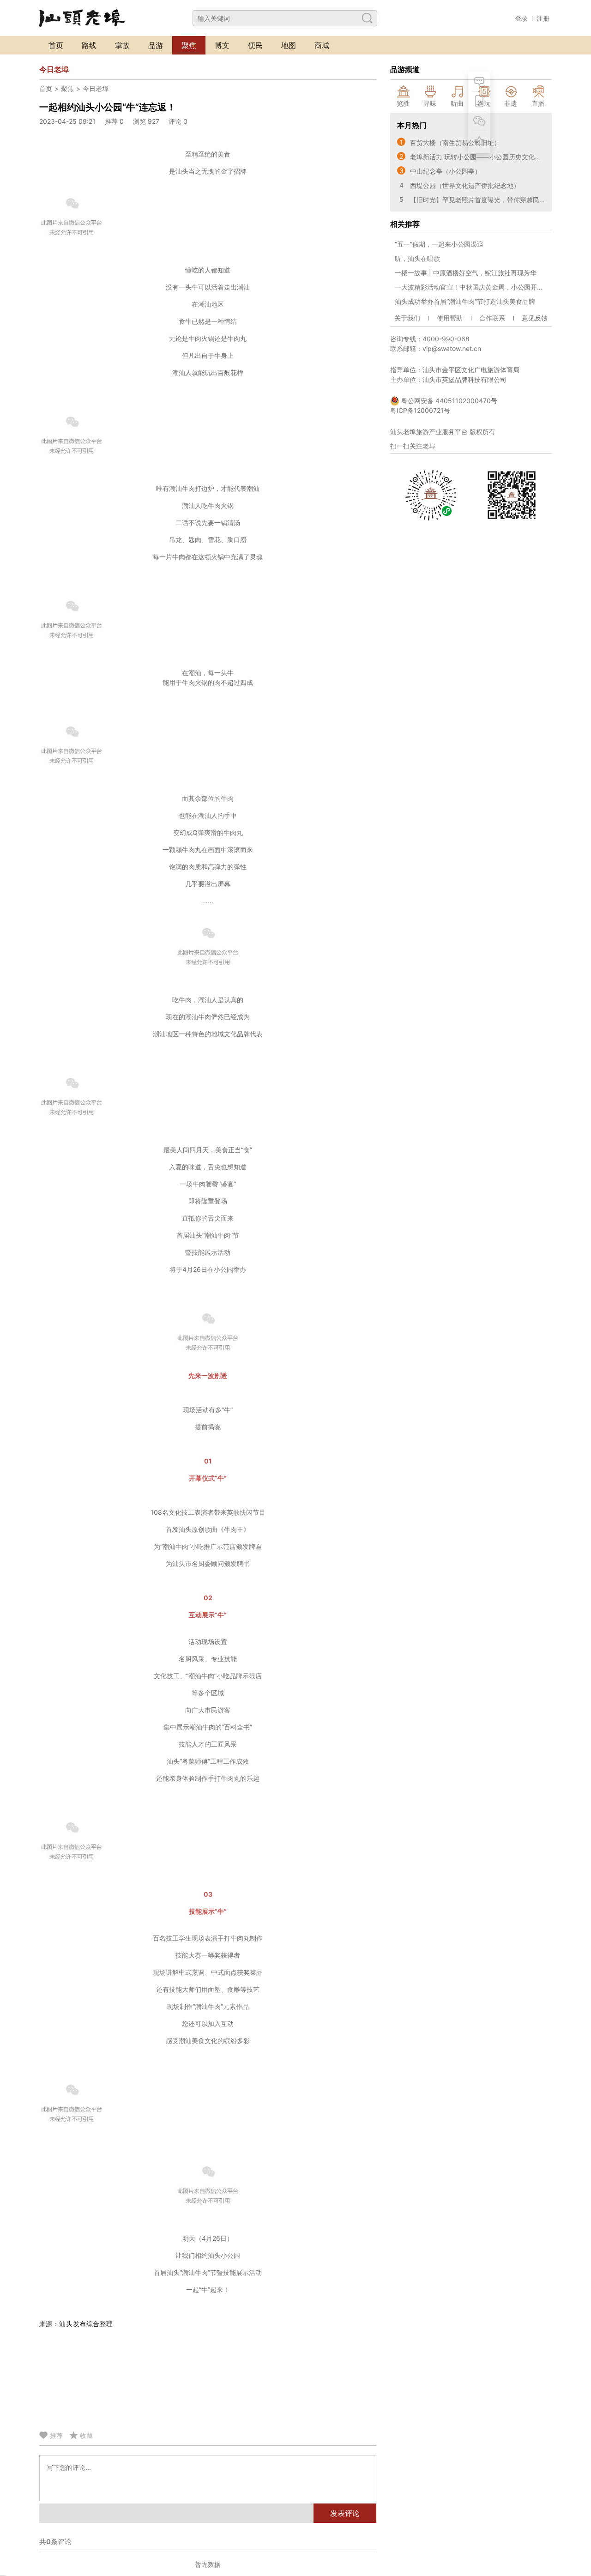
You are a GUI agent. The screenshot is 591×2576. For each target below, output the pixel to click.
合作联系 (492, 318)
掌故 (122, 45)
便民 (255, 45)
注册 (543, 18)
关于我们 (407, 318)
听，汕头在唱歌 (417, 258)
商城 (322, 45)
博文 (222, 45)
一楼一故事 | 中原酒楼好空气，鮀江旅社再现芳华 (466, 273)
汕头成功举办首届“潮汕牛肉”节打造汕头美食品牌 (465, 301)
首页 (56, 45)
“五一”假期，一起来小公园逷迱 (439, 244)
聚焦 (189, 45)
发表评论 (345, 2513)
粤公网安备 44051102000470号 (448, 401)
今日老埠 (96, 88)
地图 (289, 45)
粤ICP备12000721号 (420, 410)
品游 (156, 45)
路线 (89, 45)
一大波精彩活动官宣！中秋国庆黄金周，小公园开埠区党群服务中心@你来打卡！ (471, 287)
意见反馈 (535, 318)
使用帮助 (450, 318)
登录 (521, 18)
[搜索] (367, 18)
